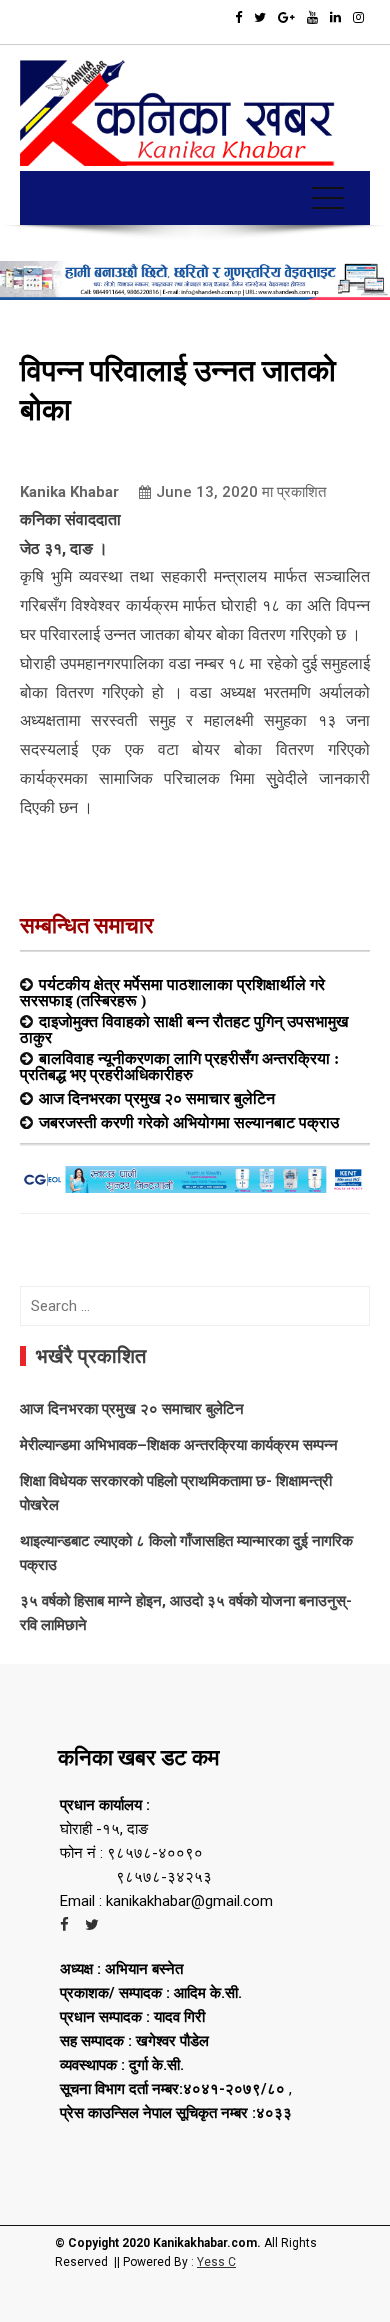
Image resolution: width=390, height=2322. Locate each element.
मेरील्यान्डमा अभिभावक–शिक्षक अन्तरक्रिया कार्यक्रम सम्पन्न (179, 1445)
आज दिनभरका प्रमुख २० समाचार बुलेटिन (157, 1098)
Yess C (216, 2262)
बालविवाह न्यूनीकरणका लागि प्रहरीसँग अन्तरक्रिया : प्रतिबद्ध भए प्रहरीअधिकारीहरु (179, 1066)
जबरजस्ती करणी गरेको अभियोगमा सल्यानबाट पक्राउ (189, 1122)
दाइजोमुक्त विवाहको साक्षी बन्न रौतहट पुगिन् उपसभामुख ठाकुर (184, 1029)
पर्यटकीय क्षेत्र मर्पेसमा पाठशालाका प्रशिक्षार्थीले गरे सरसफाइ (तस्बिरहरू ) (172, 992)
